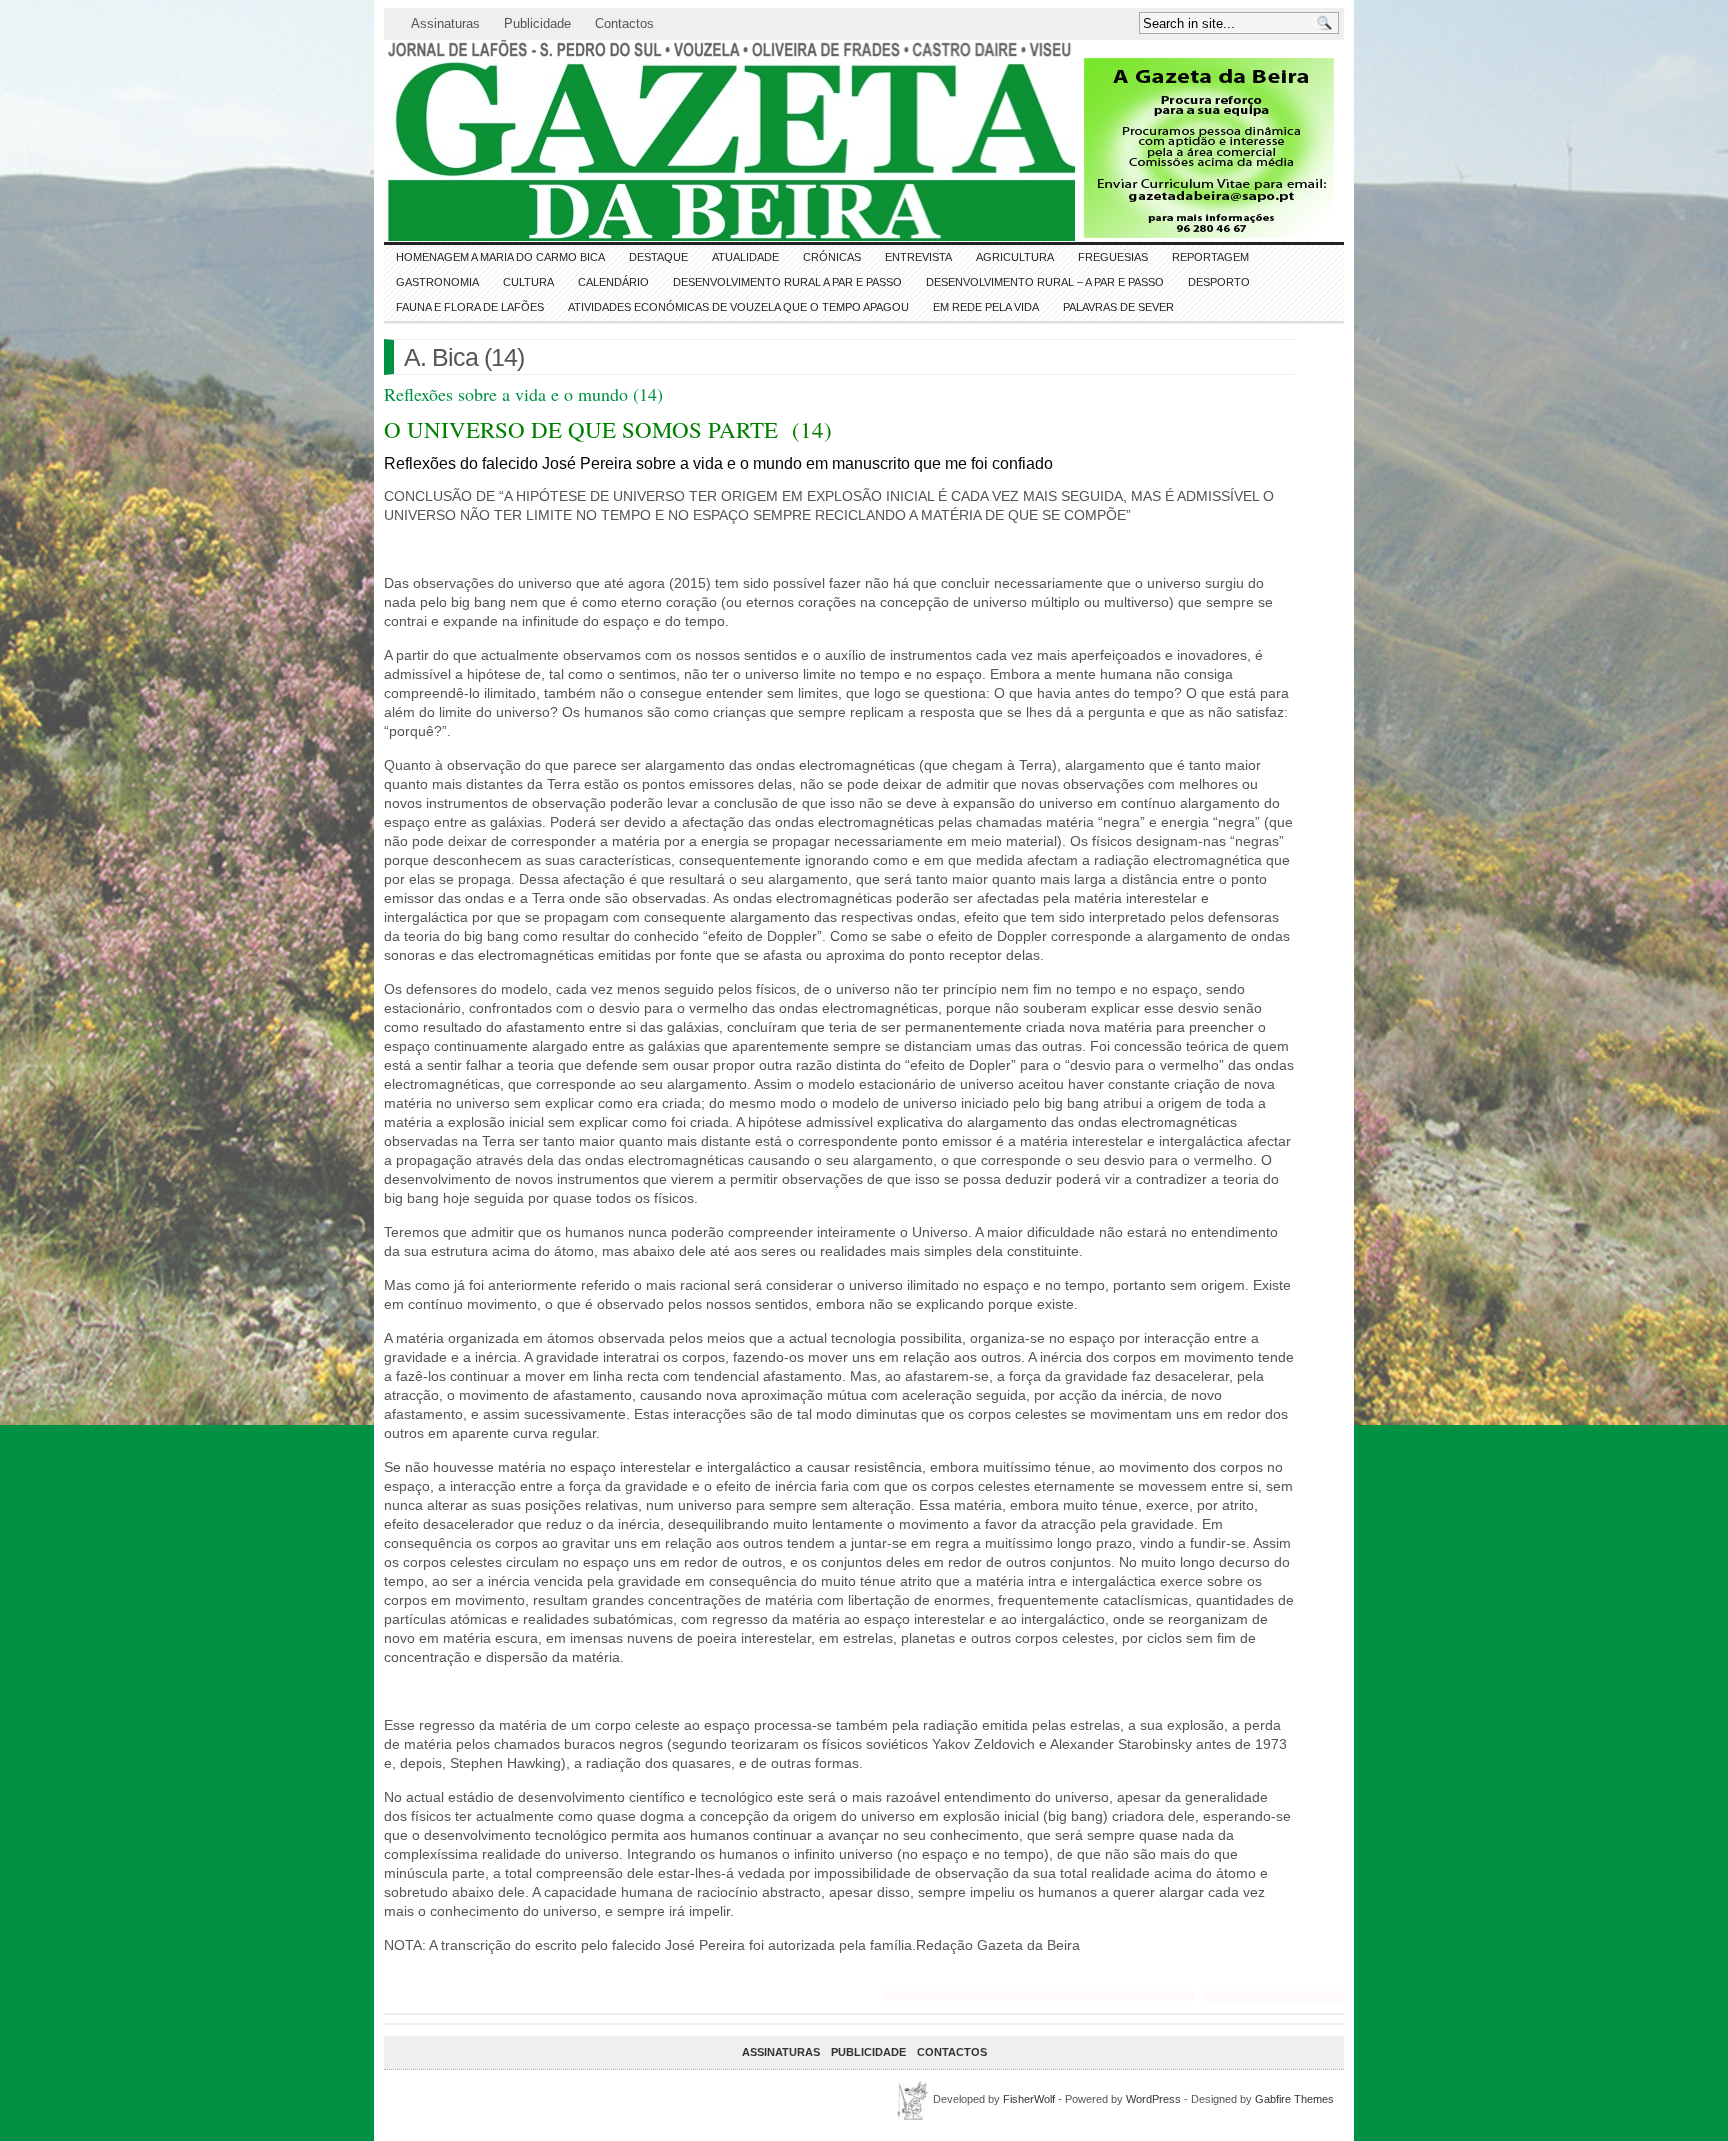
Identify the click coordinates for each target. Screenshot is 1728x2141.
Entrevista (918, 257)
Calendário (613, 282)
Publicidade (537, 23)
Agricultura (1015, 257)
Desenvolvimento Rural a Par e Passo (787, 282)
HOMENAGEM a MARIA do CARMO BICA (500, 257)
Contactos (624, 23)
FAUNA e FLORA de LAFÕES (470, 307)
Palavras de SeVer (1118, 307)
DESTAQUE (658, 257)
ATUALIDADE (745, 257)
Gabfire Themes (1294, 2099)
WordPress (1153, 2099)
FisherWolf (1029, 2099)
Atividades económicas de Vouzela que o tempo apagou (738, 307)
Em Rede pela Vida (986, 307)
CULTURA (528, 282)
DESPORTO (1219, 282)
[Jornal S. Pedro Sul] (564, 140)
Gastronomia (437, 282)
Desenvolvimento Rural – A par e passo (1045, 282)
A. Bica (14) (464, 357)
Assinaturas (445, 23)
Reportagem (1210, 257)
